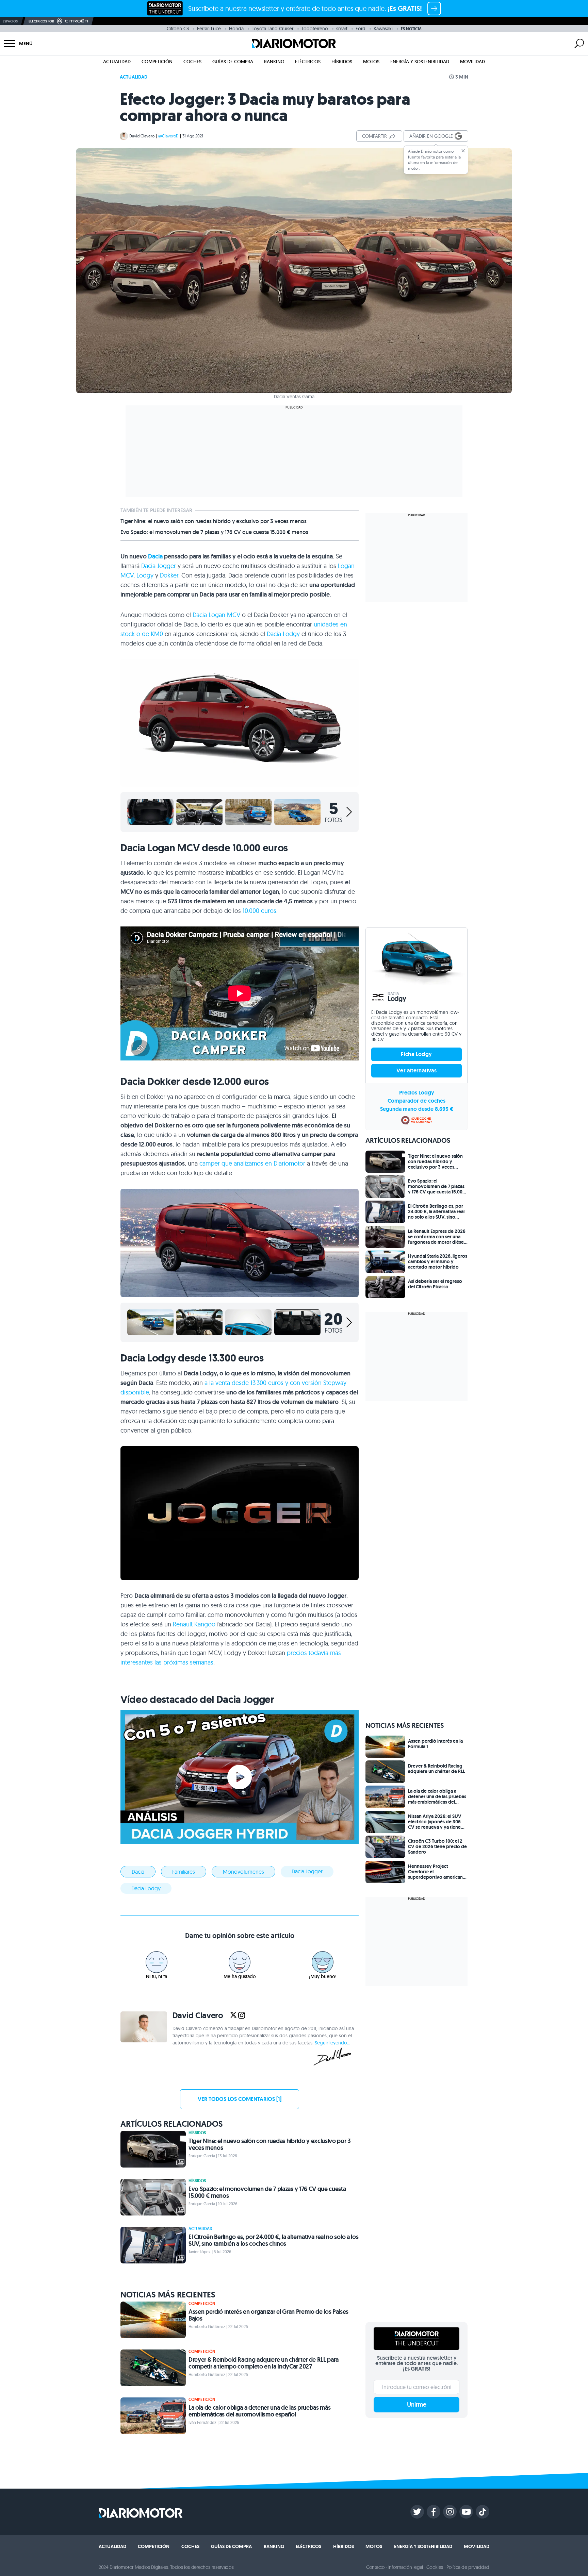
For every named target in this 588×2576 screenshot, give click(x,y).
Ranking (274, 62)
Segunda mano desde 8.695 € (417, 1109)
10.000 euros (259, 911)
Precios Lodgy (417, 1093)
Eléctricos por (41, 21)
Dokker (169, 575)
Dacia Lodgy (283, 634)
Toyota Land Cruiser (273, 29)
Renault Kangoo (194, 1624)
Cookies (435, 2567)
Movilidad (472, 62)
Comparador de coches (416, 1101)
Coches (192, 62)
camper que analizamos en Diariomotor (252, 1163)
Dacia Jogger (159, 566)
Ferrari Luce (210, 29)
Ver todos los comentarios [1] (240, 2099)
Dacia (155, 556)
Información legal (406, 2567)
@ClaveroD (168, 136)
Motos (371, 62)
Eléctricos (308, 62)
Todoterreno (315, 29)
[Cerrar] (463, 151)
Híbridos (342, 62)
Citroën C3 (178, 29)
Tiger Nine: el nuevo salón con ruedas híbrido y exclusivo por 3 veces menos (214, 521)
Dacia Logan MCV (216, 615)
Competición (157, 62)
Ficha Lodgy (416, 1054)
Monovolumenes (243, 1872)
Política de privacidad (468, 2567)
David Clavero (142, 136)
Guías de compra (233, 62)
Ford (361, 29)
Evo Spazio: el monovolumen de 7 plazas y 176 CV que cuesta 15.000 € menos (214, 532)
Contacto (375, 2567)
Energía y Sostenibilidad (420, 62)
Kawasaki (383, 29)
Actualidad (117, 62)
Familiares (184, 1872)
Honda (236, 29)
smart (342, 29)
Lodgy (145, 575)
